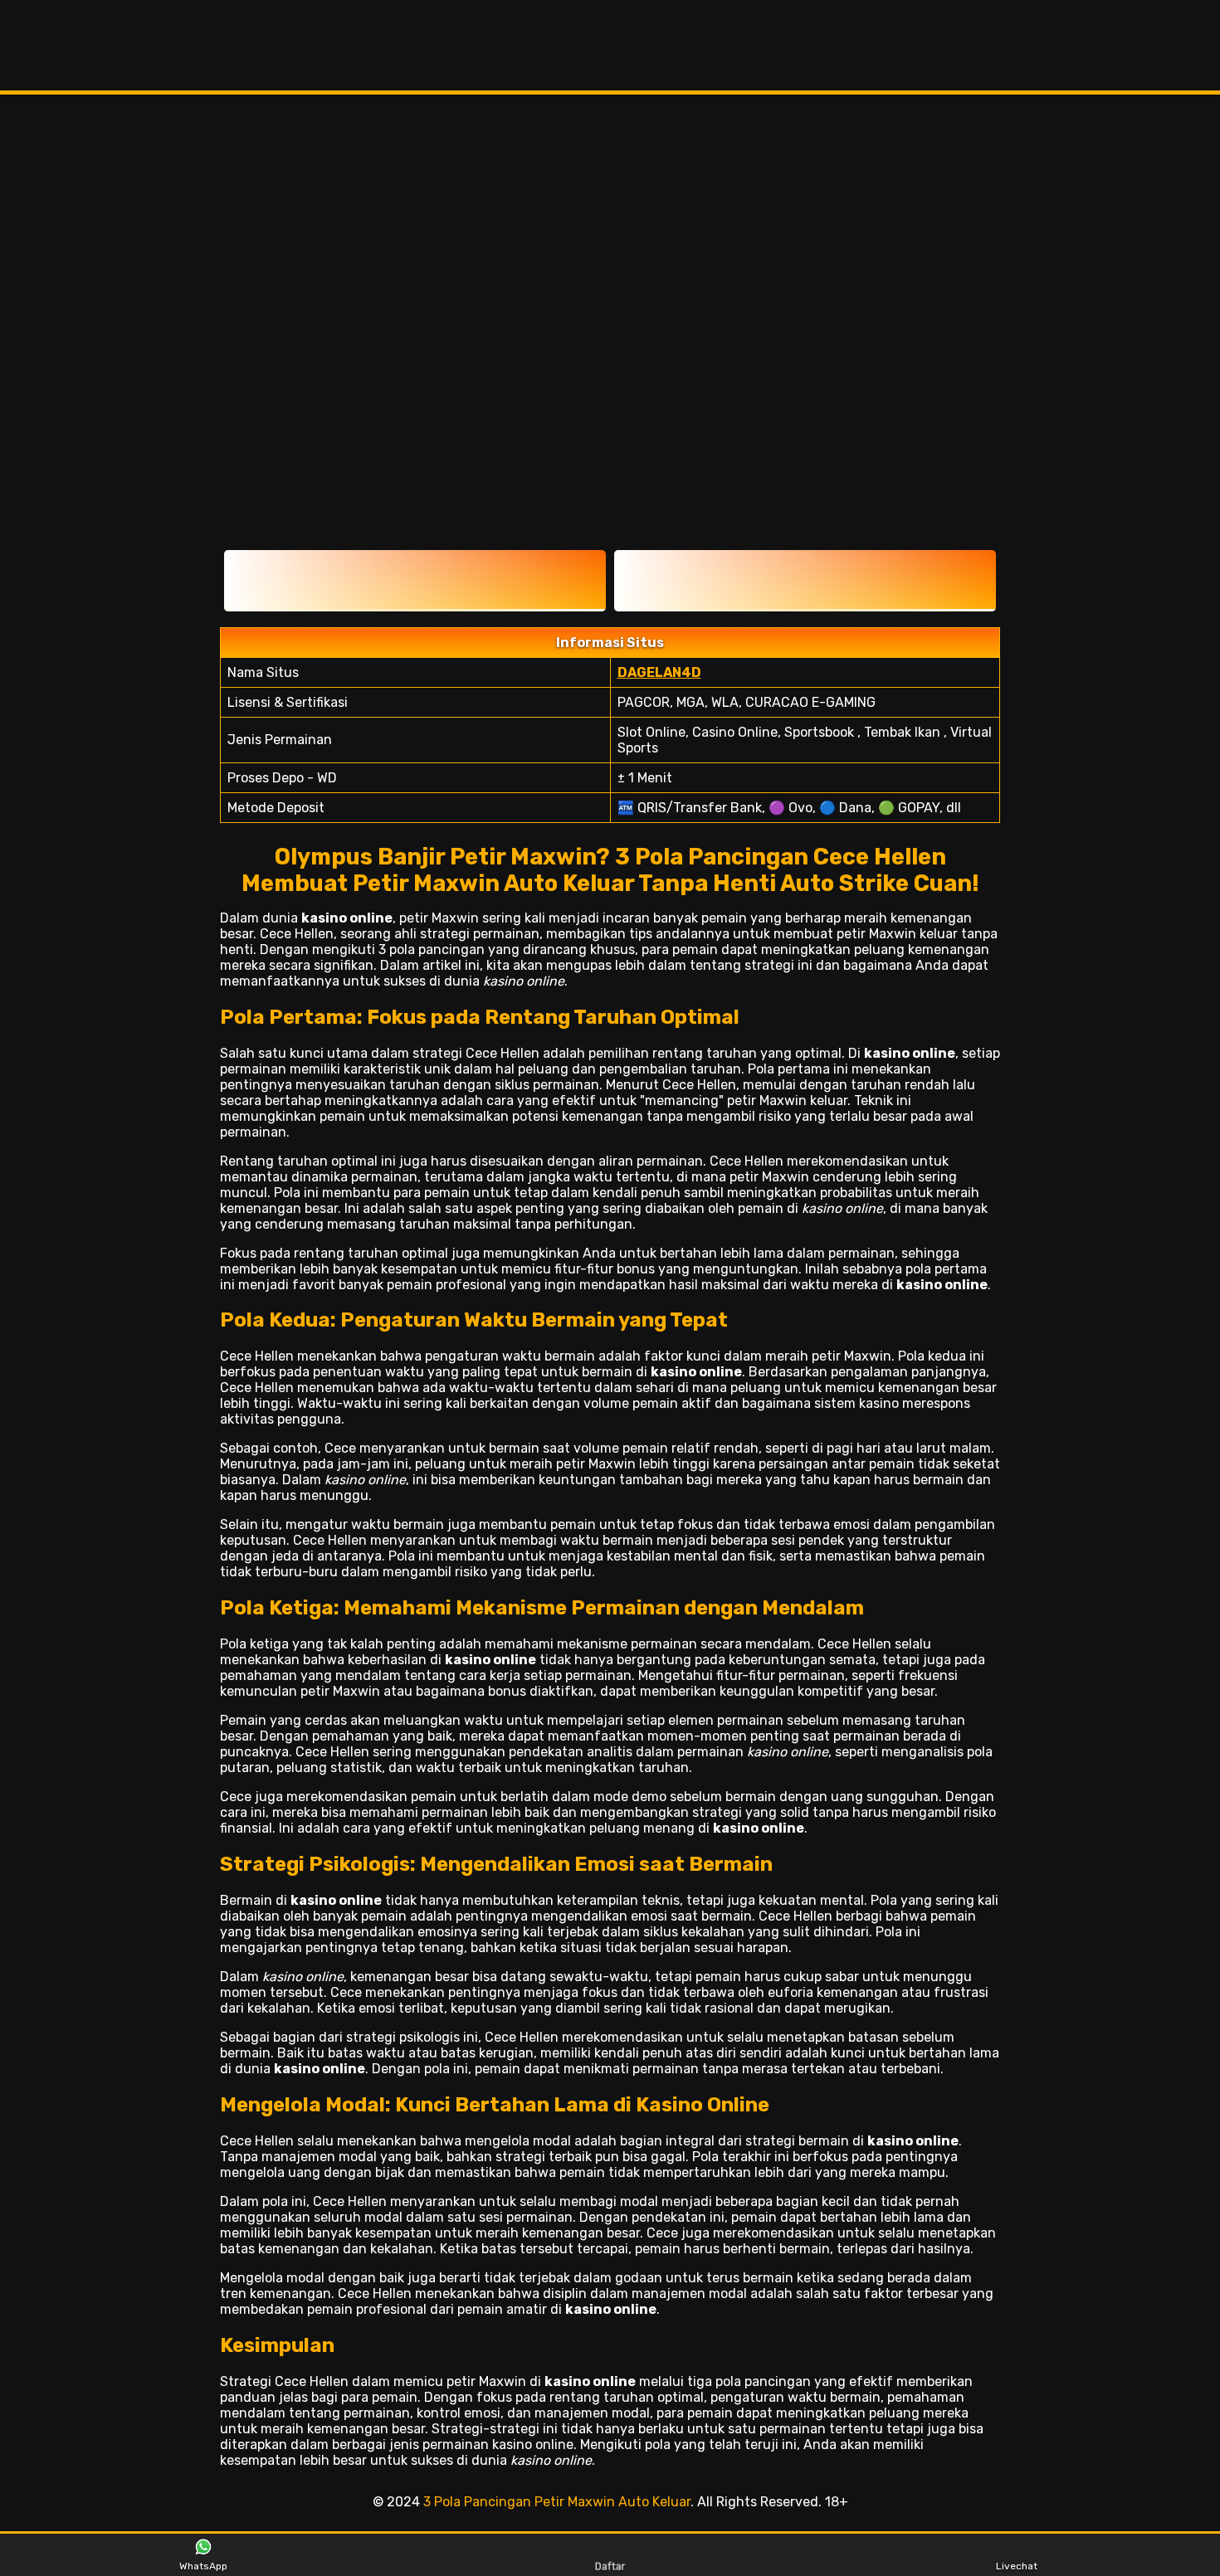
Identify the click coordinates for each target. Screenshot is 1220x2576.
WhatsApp (203, 2566)
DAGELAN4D (659, 672)
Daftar (610, 2566)
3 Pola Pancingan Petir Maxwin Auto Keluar (557, 2502)
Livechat (1017, 2566)
